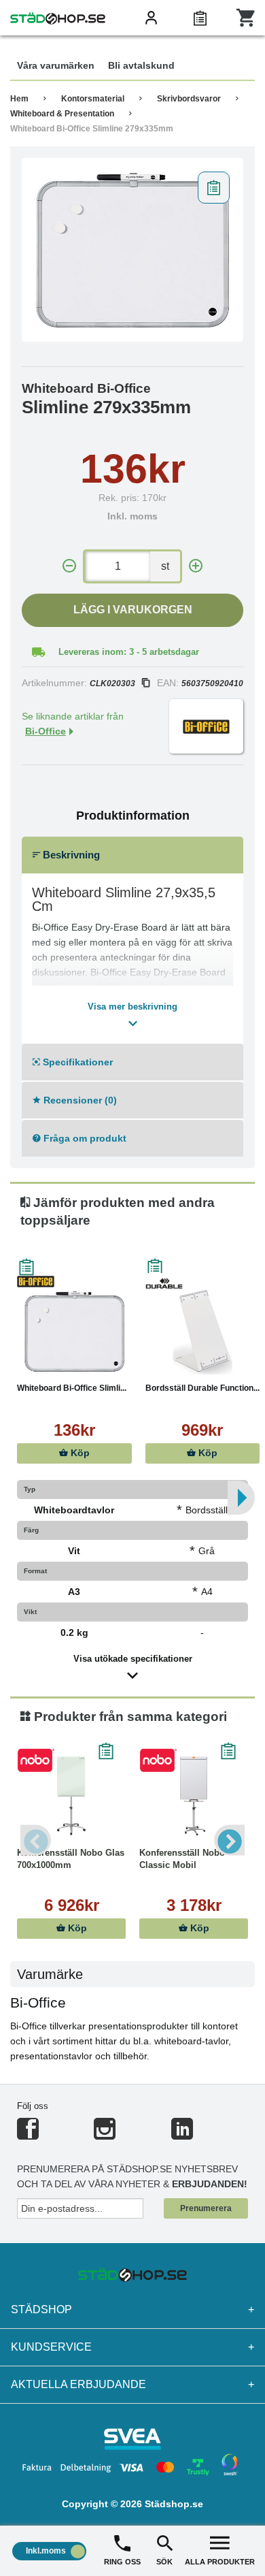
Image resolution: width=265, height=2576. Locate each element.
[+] (196, 566)
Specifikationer (76, 1062)
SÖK (164, 2562)
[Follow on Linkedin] (182, 2135)
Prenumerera (206, 2208)
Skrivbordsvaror (189, 99)
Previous (36, 1840)
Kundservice (132, 2347)
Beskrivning (70, 855)
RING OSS (122, 2562)
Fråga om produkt (84, 1138)
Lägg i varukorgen (133, 610)
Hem (19, 99)
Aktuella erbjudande (132, 2384)
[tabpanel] (132, 250)
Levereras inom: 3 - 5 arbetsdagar (129, 652)
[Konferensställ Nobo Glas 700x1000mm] (71, 1796)
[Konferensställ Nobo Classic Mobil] (194, 1796)
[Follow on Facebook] (28, 2135)
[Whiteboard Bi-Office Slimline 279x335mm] (132, 250)
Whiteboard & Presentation (62, 114)
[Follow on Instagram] (105, 2135)
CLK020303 (112, 683)
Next (229, 1840)
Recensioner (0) (79, 1100)
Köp (79, 1453)
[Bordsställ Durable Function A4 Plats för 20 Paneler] (203, 1331)
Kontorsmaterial (93, 99)
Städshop (132, 2309)
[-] (69, 566)
